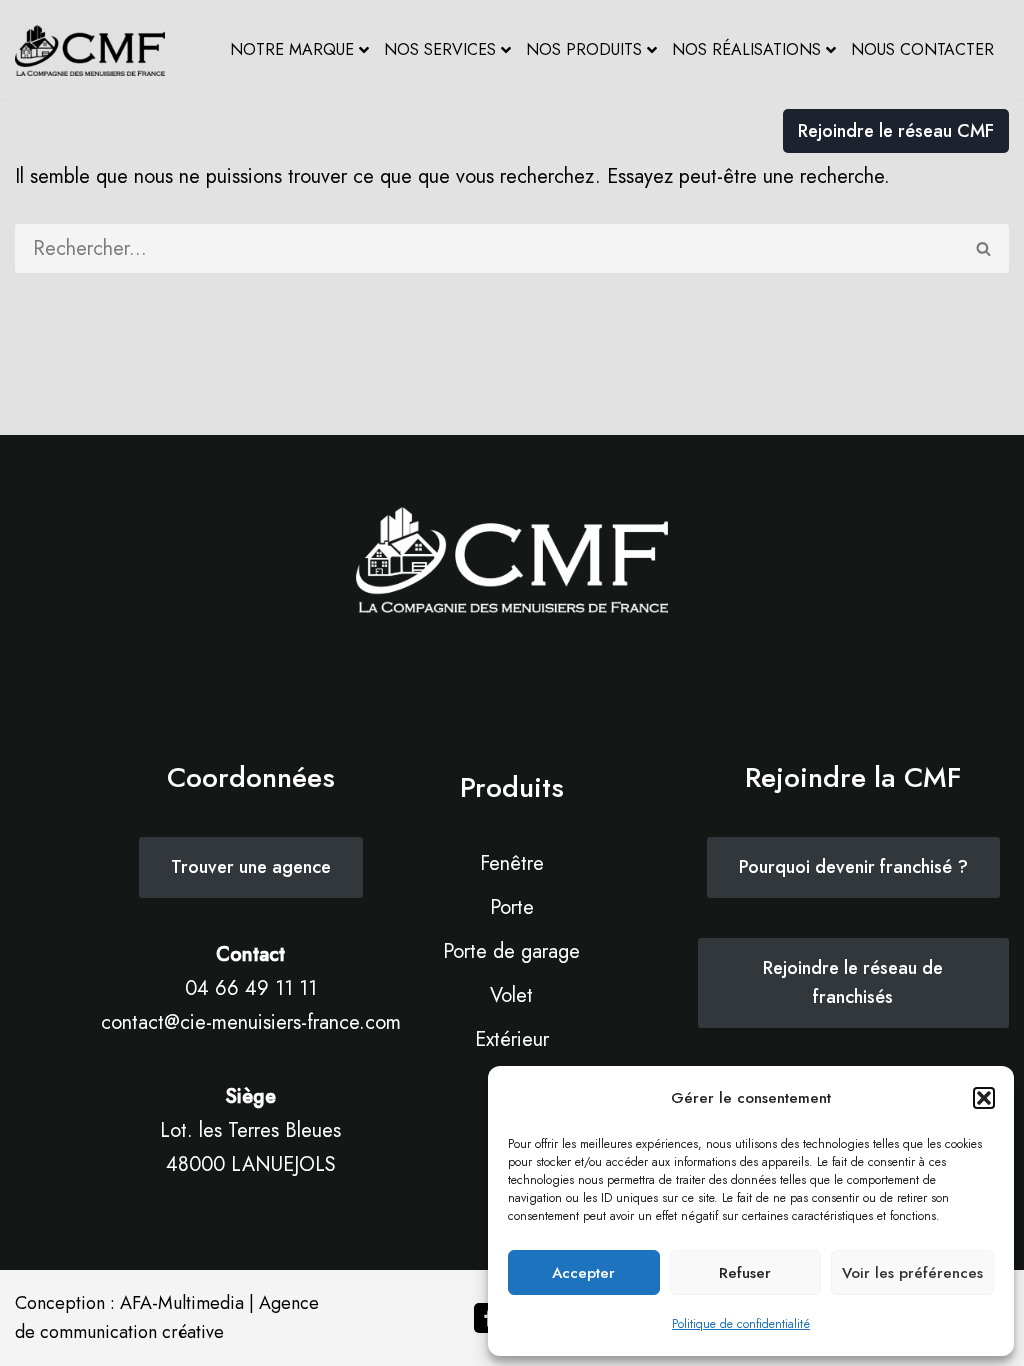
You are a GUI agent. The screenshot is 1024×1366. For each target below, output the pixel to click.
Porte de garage (511, 951)
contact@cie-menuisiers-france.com (251, 1022)
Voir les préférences (912, 1273)
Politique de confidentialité (741, 1324)
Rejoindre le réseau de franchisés (853, 982)
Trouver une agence (251, 867)
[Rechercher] (984, 248)
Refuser (745, 1273)
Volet (511, 995)
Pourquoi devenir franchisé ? (853, 867)
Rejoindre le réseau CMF (896, 131)
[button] (984, 1098)
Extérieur (512, 1039)
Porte (512, 907)
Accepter (583, 1273)
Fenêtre (512, 863)
